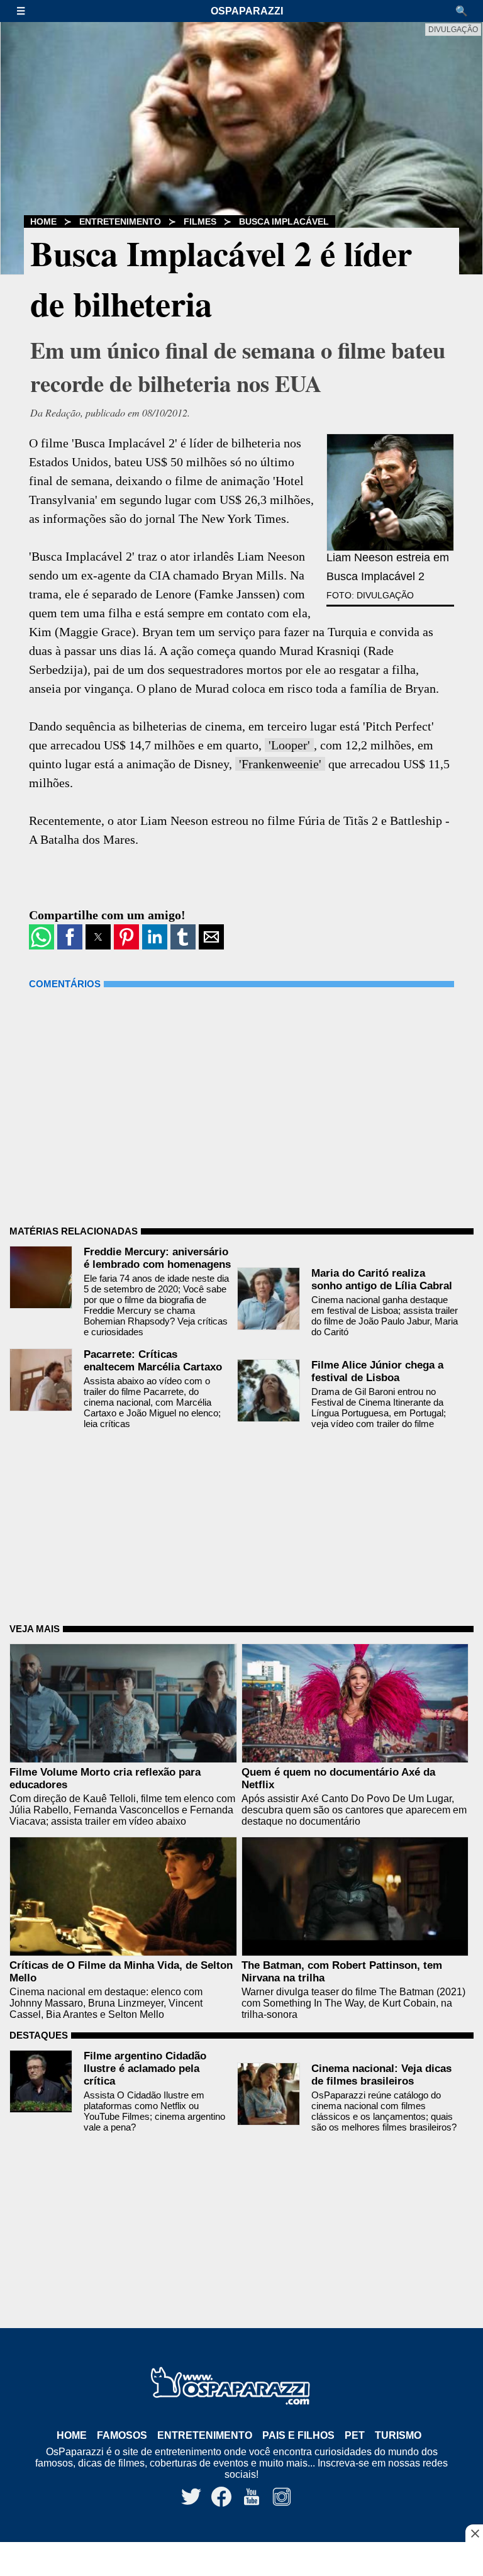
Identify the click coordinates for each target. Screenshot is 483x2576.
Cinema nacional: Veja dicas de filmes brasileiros (381, 2075)
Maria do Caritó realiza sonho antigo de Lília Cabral (382, 1280)
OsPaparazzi (247, 11)
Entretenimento (120, 221)
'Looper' (289, 745)
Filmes (200, 221)
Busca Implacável (284, 221)
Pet (355, 2435)
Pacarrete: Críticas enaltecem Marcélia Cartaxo (153, 1361)
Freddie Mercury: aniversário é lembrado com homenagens (157, 1258)
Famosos (122, 2435)
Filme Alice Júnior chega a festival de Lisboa (377, 1371)
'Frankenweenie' (280, 764)
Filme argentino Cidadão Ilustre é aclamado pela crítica (145, 2069)
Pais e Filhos (298, 2435)
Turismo (398, 2435)
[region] (241, 2560)
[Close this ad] (474, 2533)
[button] (27, 11)
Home (43, 221)
